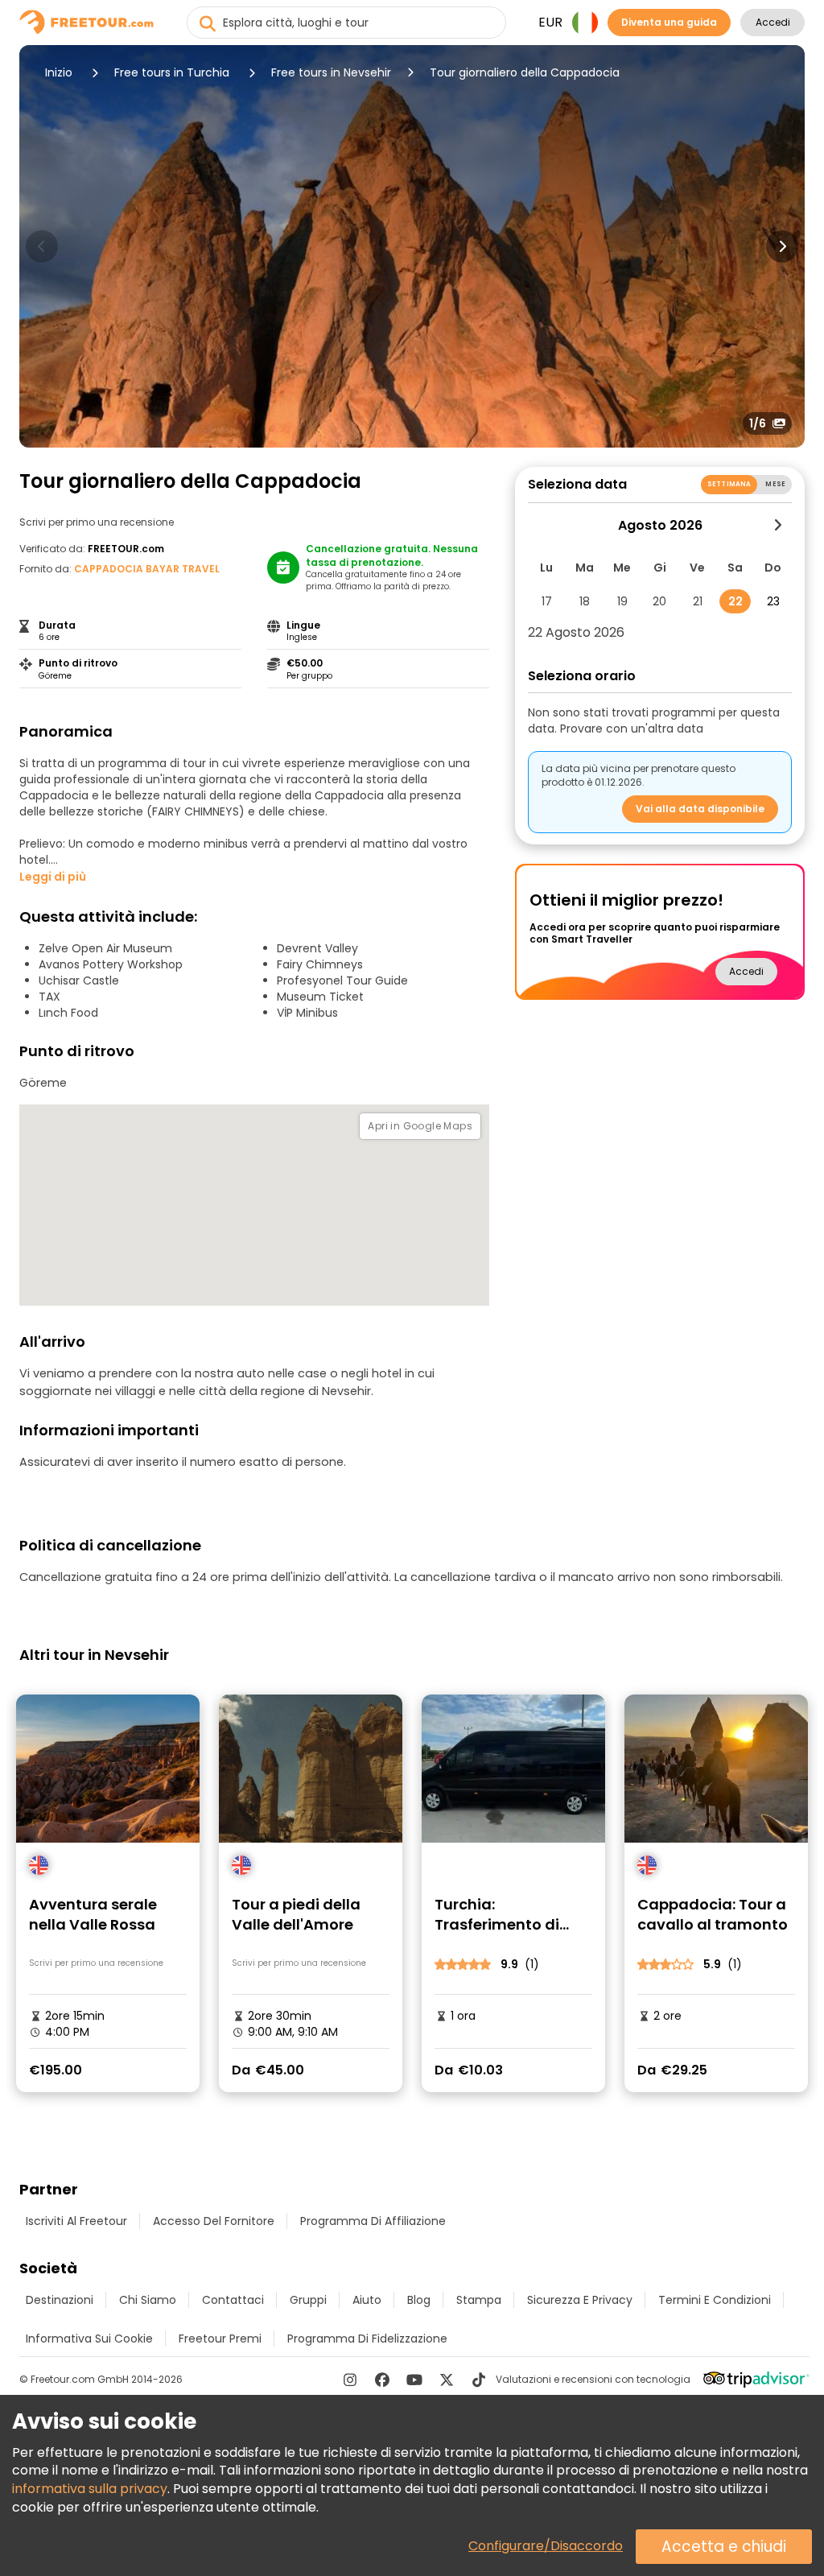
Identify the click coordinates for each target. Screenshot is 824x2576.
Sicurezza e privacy (580, 2300)
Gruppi (308, 2300)
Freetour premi (220, 2339)
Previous (42, 246)
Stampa (479, 2300)
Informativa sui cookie (89, 2339)
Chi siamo (148, 2300)
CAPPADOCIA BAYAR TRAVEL (147, 569)
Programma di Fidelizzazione (367, 2339)
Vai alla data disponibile (700, 809)
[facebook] (382, 2380)
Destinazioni (60, 2300)
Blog (419, 2300)
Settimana (729, 484)
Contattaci (233, 2300)
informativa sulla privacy (90, 2489)
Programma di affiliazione (373, 2221)
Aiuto (367, 2300)
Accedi (773, 22)
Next (782, 246)
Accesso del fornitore (214, 2221)
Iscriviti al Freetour (76, 2221)
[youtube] (414, 2380)
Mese (775, 484)
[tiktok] (479, 2380)
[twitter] (447, 2380)
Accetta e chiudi (724, 2547)
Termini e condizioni (715, 2300)
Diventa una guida (669, 22)
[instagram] (350, 2380)
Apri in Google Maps (420, 1126)
